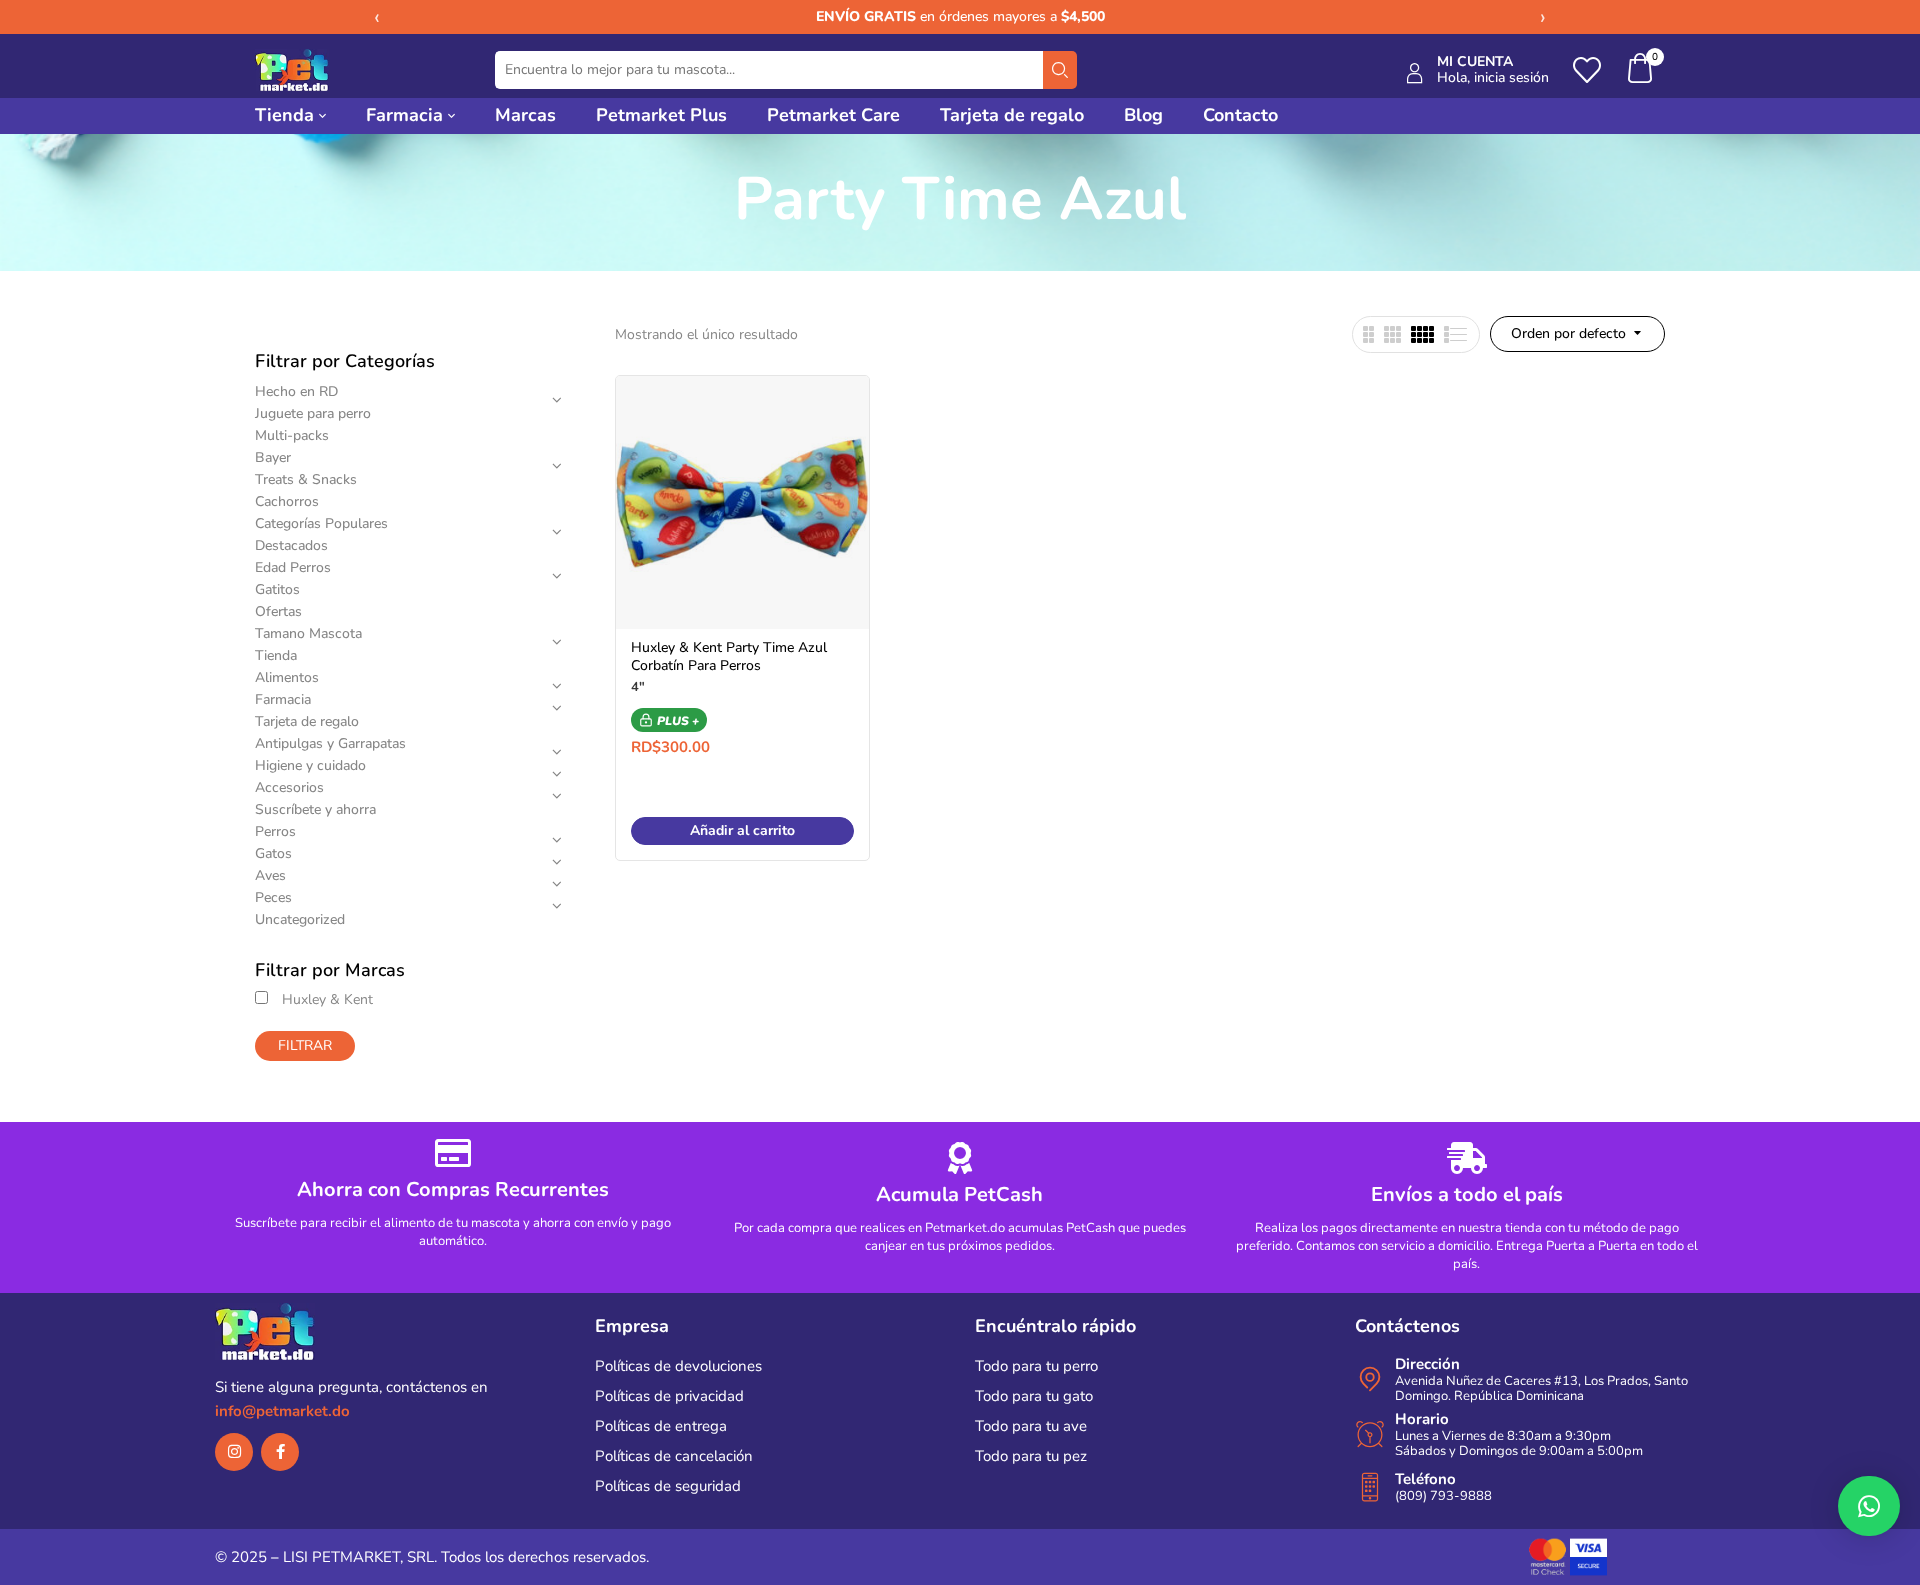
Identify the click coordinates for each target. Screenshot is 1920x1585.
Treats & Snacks (306, 479)
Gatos (273, 853)
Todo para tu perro (1036, 1366)
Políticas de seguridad (668, 1486)
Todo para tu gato (1034, 1396)
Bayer (273, 457)
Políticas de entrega (661, 1426)
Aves (270, 875)
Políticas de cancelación (674, 1456)
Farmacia (283, 699)
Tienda (276, 655)
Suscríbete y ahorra (315, 809)
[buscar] (1060, 70)
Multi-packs (292, 435)
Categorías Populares (321, 523)
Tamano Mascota (308, 633)
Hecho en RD (296, 391)
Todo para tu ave (1031, 1426)
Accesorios (289, 787)
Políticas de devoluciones (678, 1366)
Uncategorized (300, 919)
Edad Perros (293, 567)
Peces (273, 897)
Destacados (291, 545)
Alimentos (287, 677)
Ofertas (278, 611)
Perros (275, 831)
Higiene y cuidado (310, 765)
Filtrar (305, 1045)
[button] (1641, 70)
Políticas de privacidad (669, 1396)
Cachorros (287, 501)
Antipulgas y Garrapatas (330, 743)
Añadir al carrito (742, 830)
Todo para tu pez (1031, 1456)
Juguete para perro (313, 413)
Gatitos (277, 589)
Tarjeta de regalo (307, 721)
